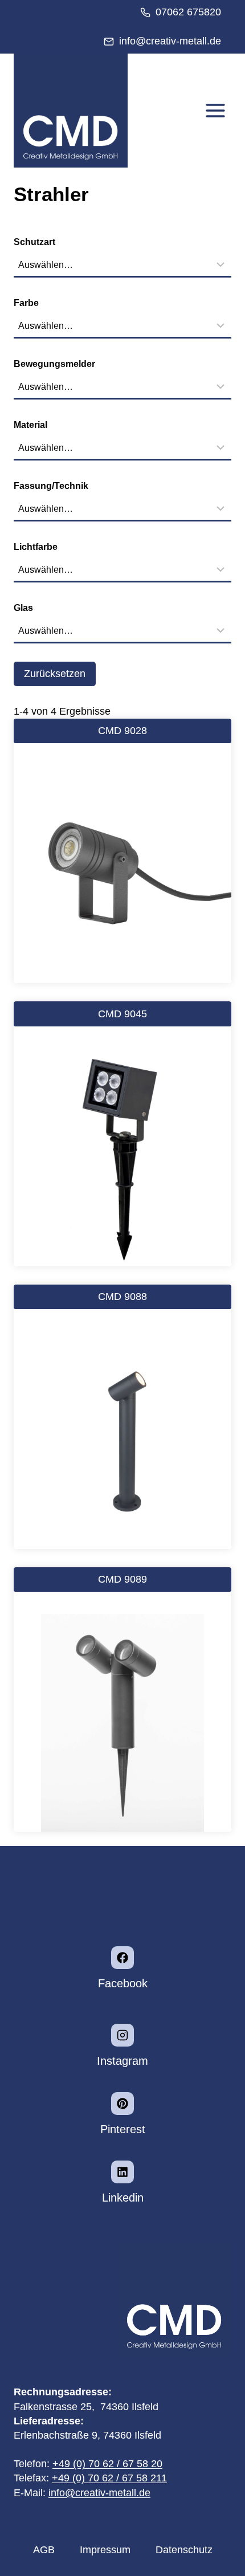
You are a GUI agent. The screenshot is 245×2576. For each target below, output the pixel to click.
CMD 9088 (122, 1297)
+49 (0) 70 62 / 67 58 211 (109, 2478)
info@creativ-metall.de (99, 2493)
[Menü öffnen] (215, 111)
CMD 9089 (122, 1579)
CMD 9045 (122, 1014)
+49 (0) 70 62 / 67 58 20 (107, 2464)
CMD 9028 (122, 731)
